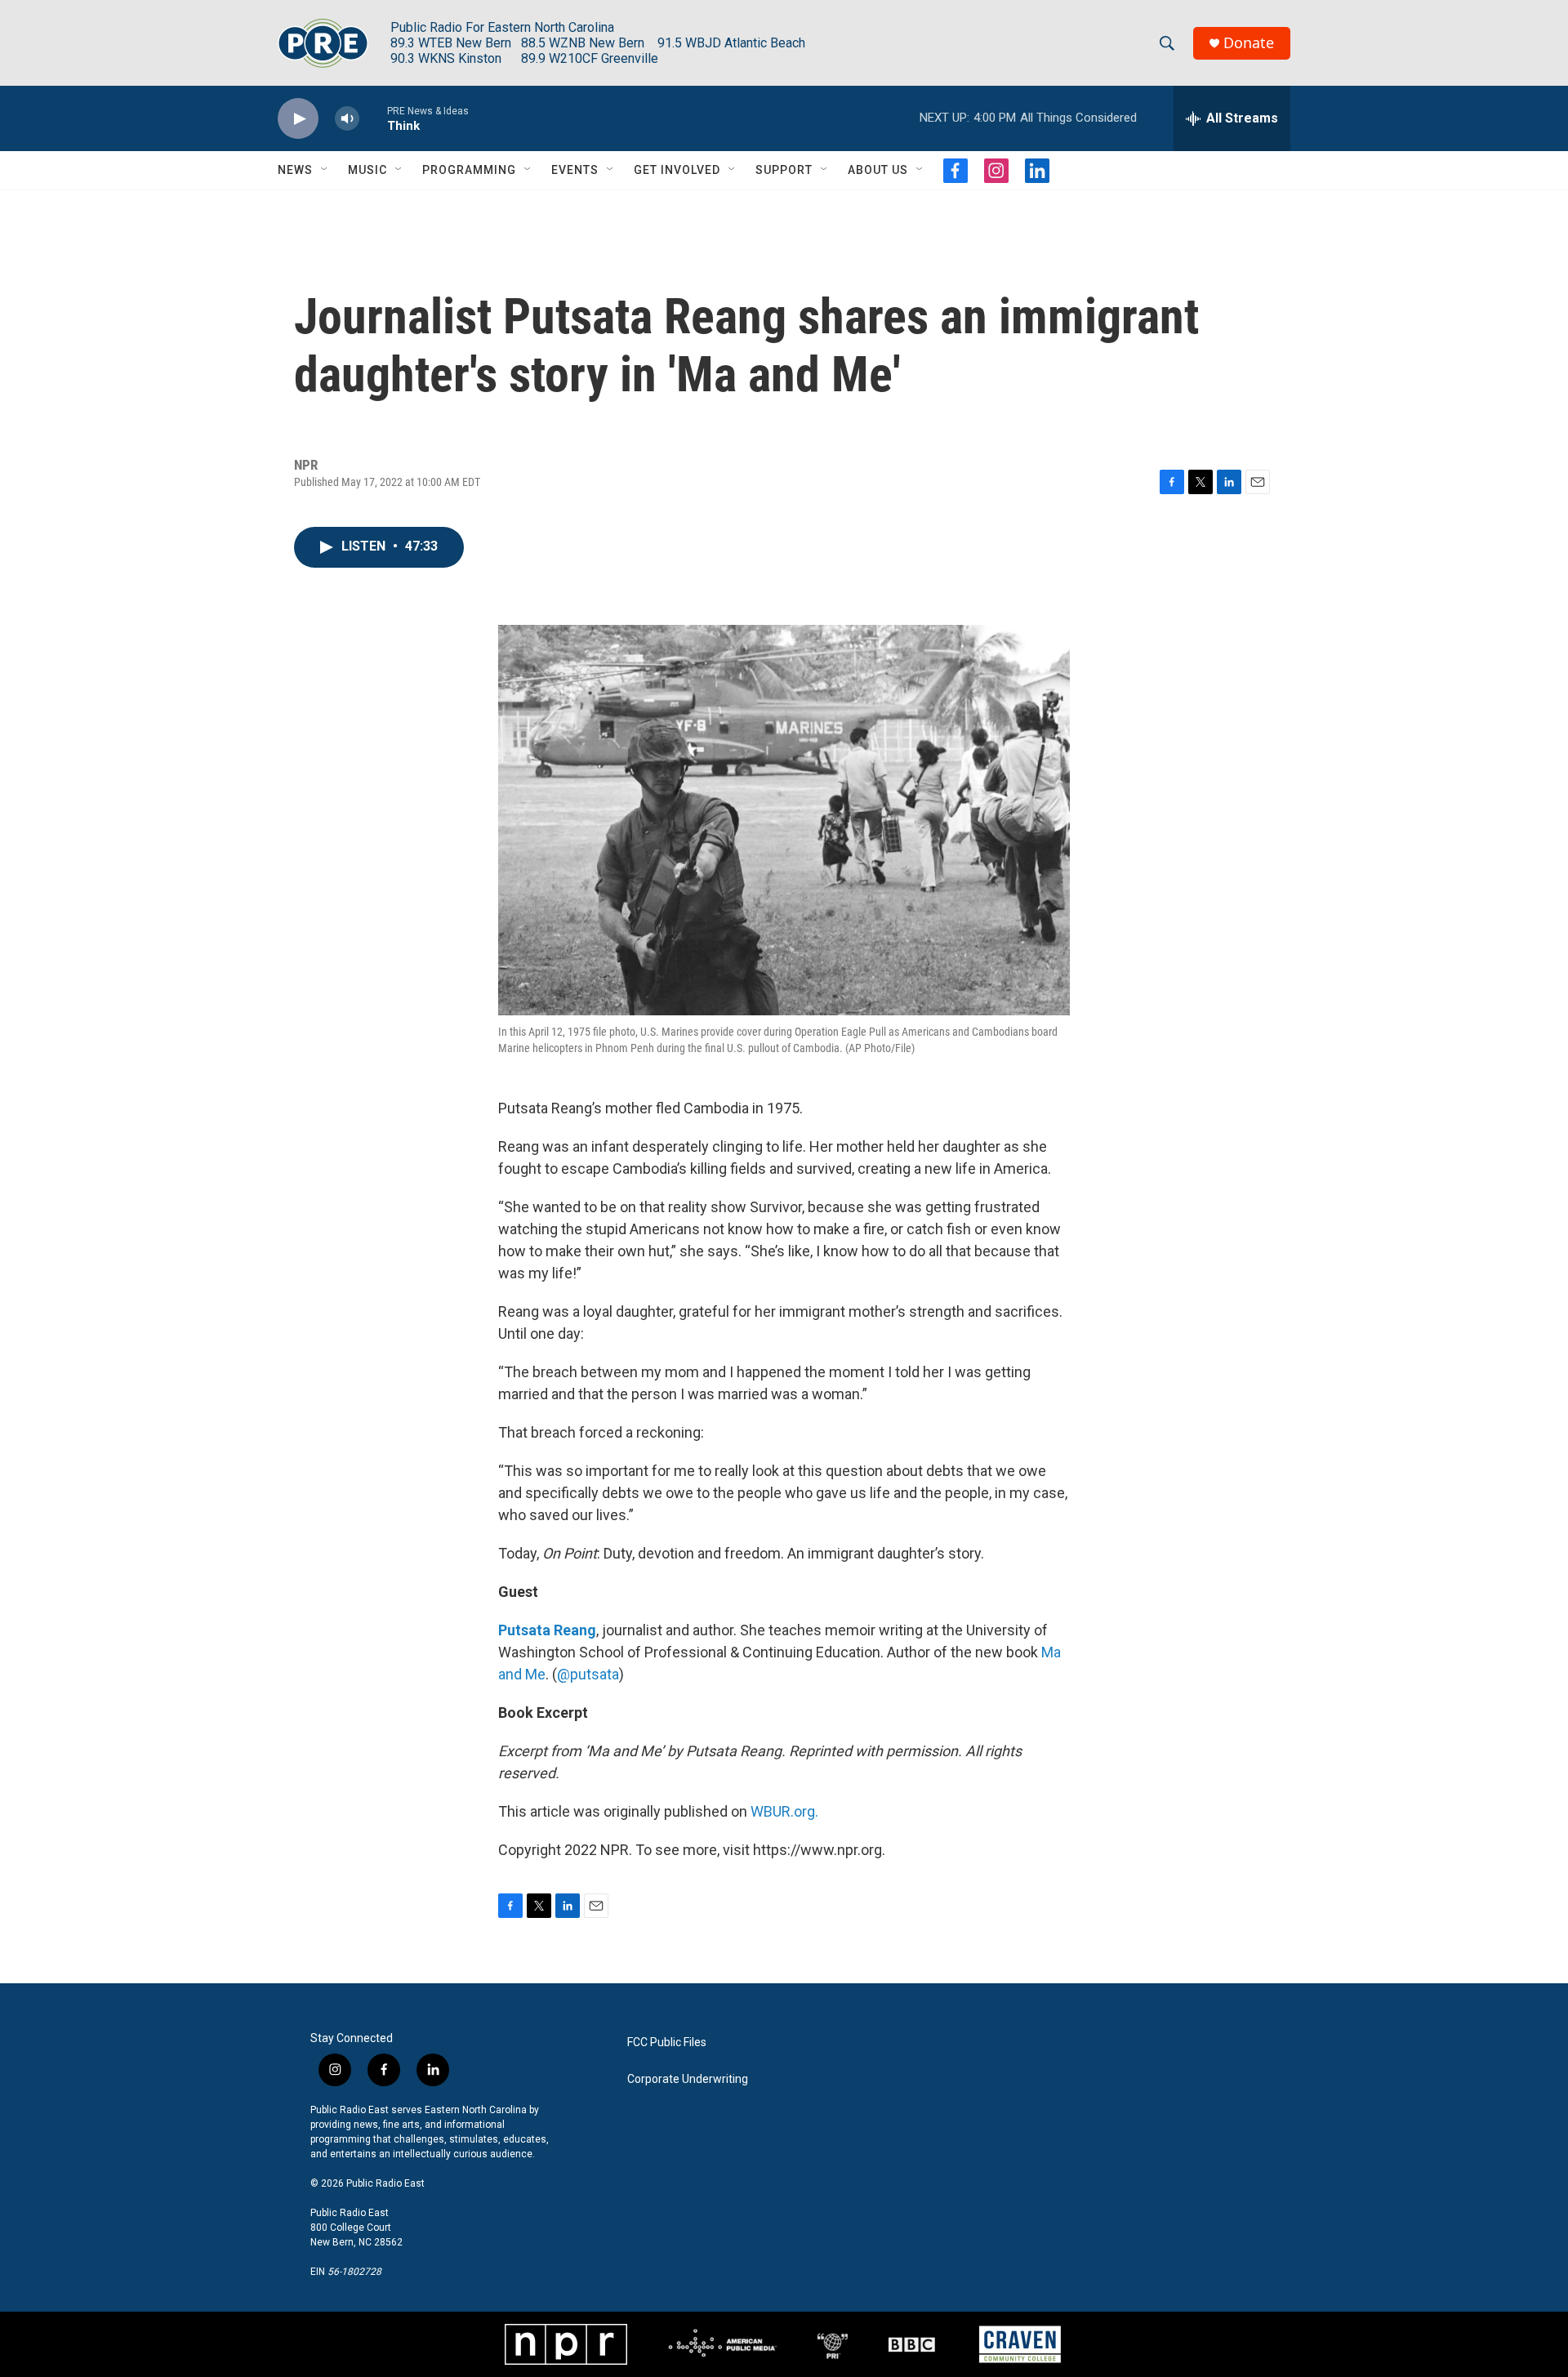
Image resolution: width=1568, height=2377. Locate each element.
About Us (878, 170)
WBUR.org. (784, 1811)
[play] (298, 119)
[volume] (347, 119)
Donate (1249, 43)
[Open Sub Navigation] (325, 170)
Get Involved (677, 170)
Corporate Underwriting (688, 2079)
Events (575, 170)
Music (367, 170)
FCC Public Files (667, 2043)
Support (784, 170)
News (295, 170)
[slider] (373, 118)
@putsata (588, 1674)
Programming (469, 170)
